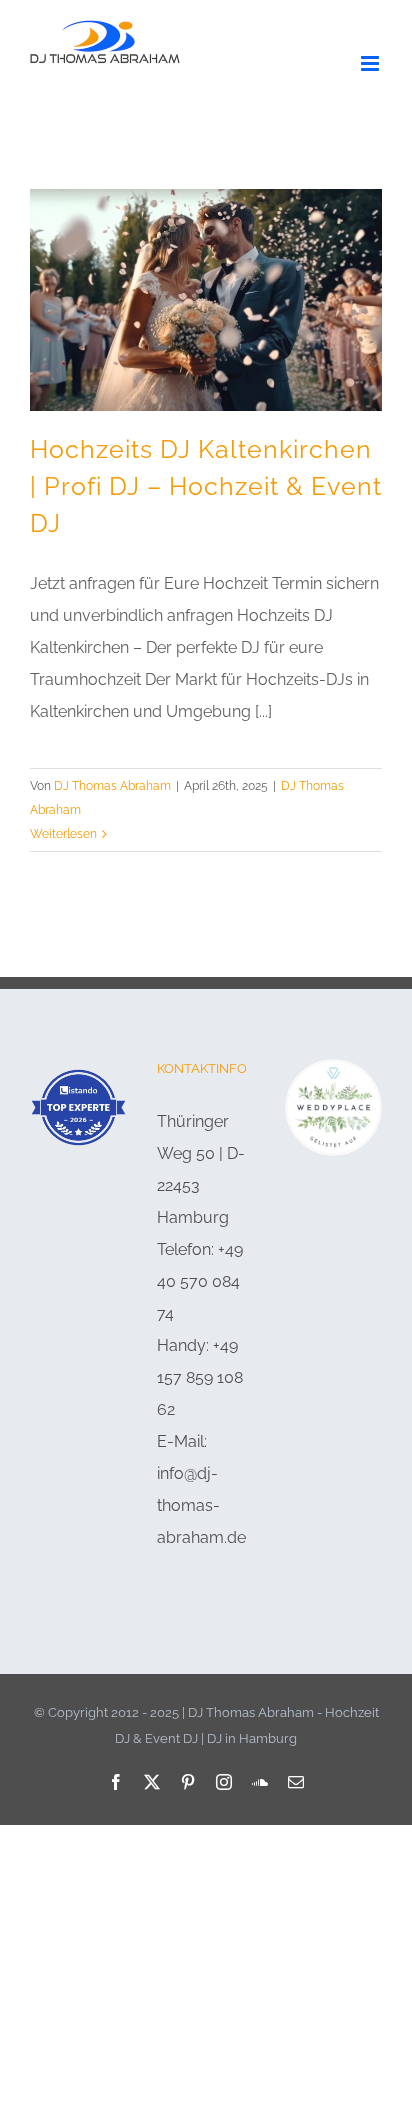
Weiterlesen (63, 834)
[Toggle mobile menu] (371, 63)
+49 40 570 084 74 (200, 1281)
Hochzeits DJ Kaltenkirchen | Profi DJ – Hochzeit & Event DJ (206, 487)
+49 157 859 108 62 (200, 1377)
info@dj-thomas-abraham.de (201, 1505)
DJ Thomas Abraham (112, 786)
